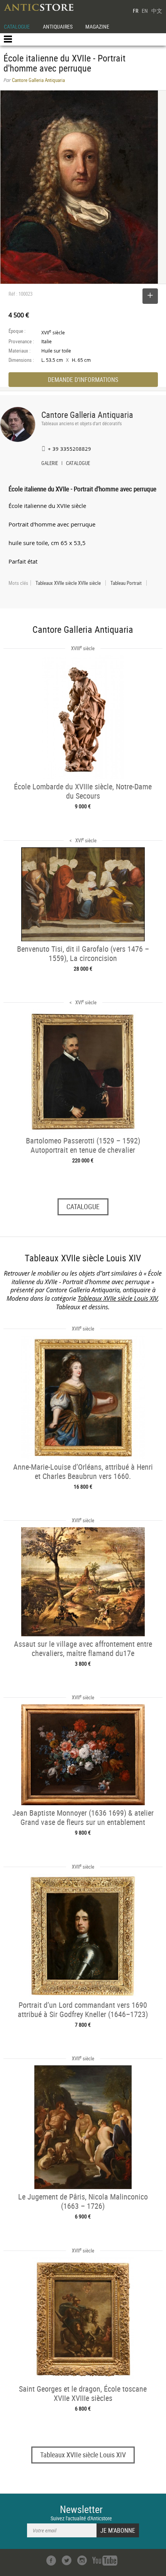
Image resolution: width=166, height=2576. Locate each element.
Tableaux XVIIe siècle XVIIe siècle (68, 583)
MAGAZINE (97, 26)
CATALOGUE (17, 26)
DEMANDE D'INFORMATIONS (83, 380)
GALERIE (50, 464)
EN (145, 11)
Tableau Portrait (126, 583)
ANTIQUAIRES (58, 26)
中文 (157, 11)
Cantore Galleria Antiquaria (87, 415)
